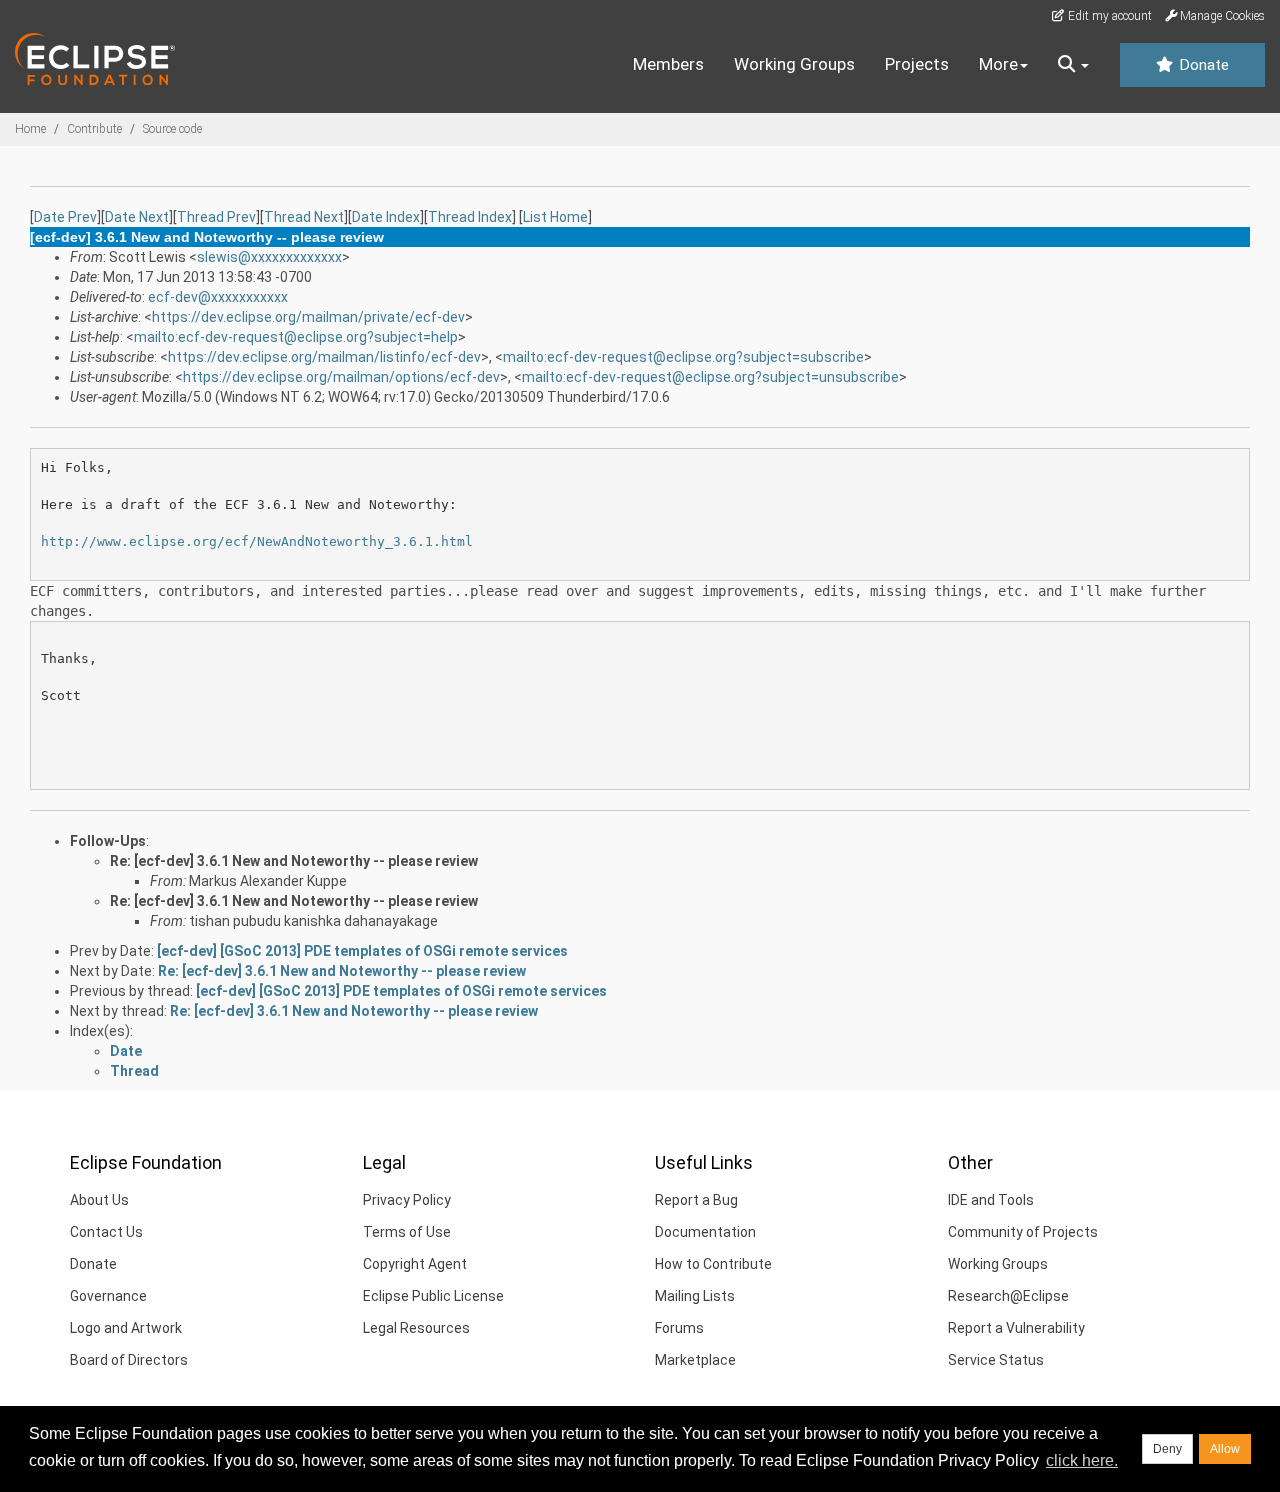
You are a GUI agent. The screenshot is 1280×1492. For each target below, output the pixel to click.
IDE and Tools (991, 1200)
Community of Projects (1023, 1232)
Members (668, 64)
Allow (1225, 1449)
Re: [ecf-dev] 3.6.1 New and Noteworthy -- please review (294, 861)
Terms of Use (407, 1232)
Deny (1167, 1449)
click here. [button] (1082, 1460)
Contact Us (106, 1232)
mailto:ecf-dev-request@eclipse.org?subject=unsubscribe (710, 377)
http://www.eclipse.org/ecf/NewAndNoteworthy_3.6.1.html (257, 541)
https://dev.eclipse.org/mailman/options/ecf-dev (341, 377)
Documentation (705, 1232)
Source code (172, 129)
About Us (99, 1200)
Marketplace (695, 1360)
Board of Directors (129, 1360)
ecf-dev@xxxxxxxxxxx (218, 297)
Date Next (137, 217)
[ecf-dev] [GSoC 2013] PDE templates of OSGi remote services (362, 951)
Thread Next (304, 217)
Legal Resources (416, 1328)
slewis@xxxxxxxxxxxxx (269, 257)
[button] (1073, 65)
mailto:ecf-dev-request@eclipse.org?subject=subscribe (683, 357)
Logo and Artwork (126, 1328)
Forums (679, 1328)
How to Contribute (713, 1264)
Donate (1202, 65)
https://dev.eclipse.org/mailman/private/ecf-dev (308, 317)
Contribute (94, 129)
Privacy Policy (407, 1200)
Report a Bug (696, 1200)
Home (30, 129)
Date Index (386, 217)
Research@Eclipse (1008, 1296)
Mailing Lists (695, 1296)
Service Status (996, 1360)
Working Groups (794, 64)
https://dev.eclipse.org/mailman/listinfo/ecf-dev (324, 357)
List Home (555, 217)
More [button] (998, 64)
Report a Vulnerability (1016, 1328)
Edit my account (1108, 16)
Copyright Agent (415, 1264)
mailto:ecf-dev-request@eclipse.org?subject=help (296, 337)
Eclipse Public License (433, 1296)
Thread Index (470, 217)
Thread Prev (216, 217)
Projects (917, 64)
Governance (108, 1296)
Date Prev (65, 217)
